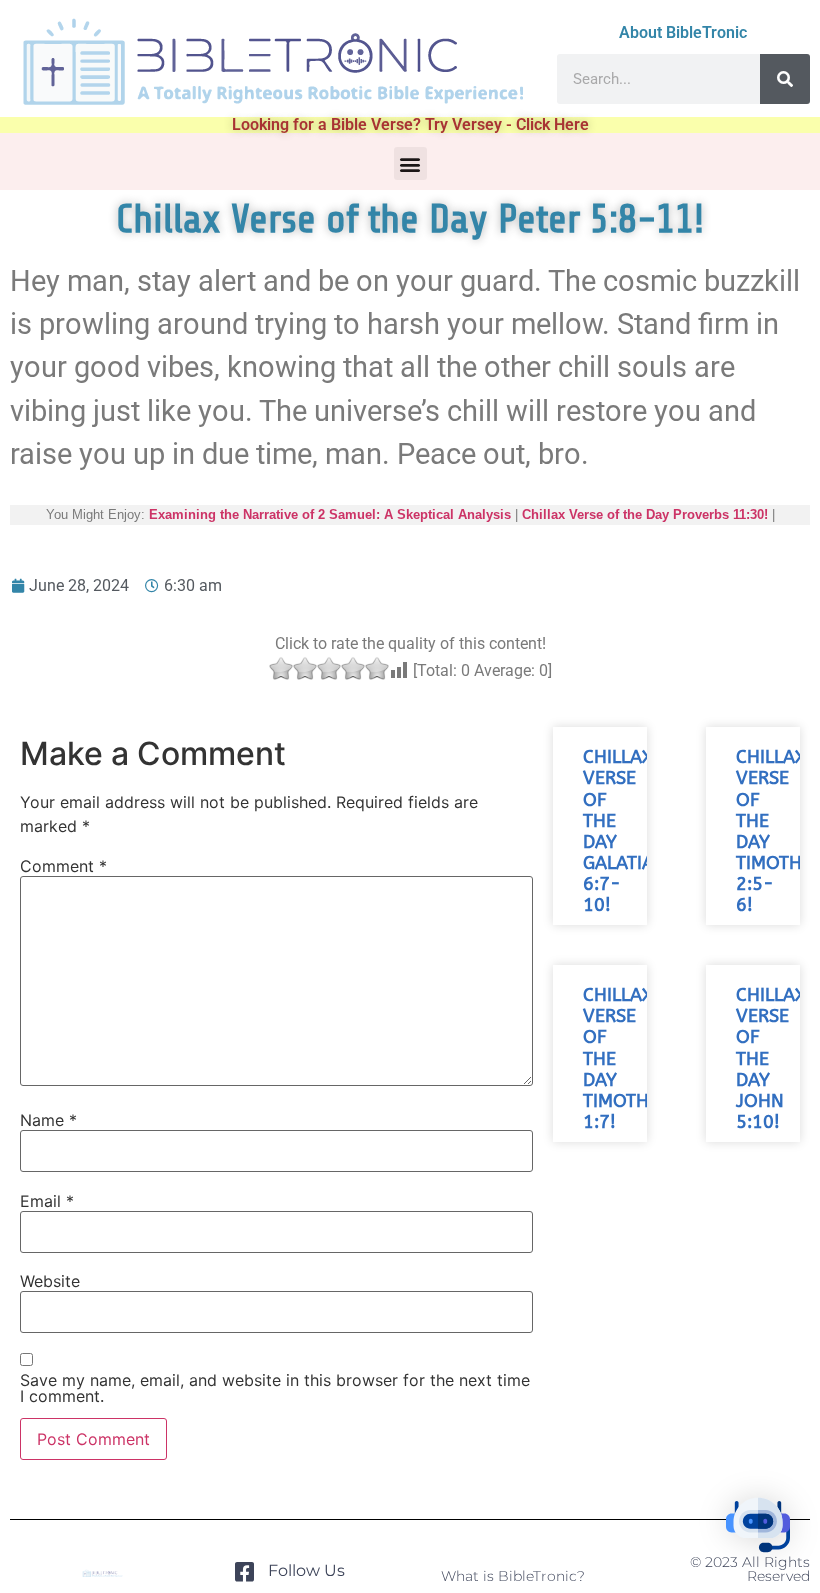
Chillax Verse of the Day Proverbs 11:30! (645, 514)
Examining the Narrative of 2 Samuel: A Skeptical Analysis (330, 514)
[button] (410, 163)
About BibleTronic (683, 32)
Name (48, 1120)
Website (50, 1281)
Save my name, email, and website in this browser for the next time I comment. (275, 1388)
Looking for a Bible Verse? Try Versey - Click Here (410, 124)
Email (47, 1201)
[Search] (785, 79)
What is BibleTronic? (513, 1576)
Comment (63, 866)
